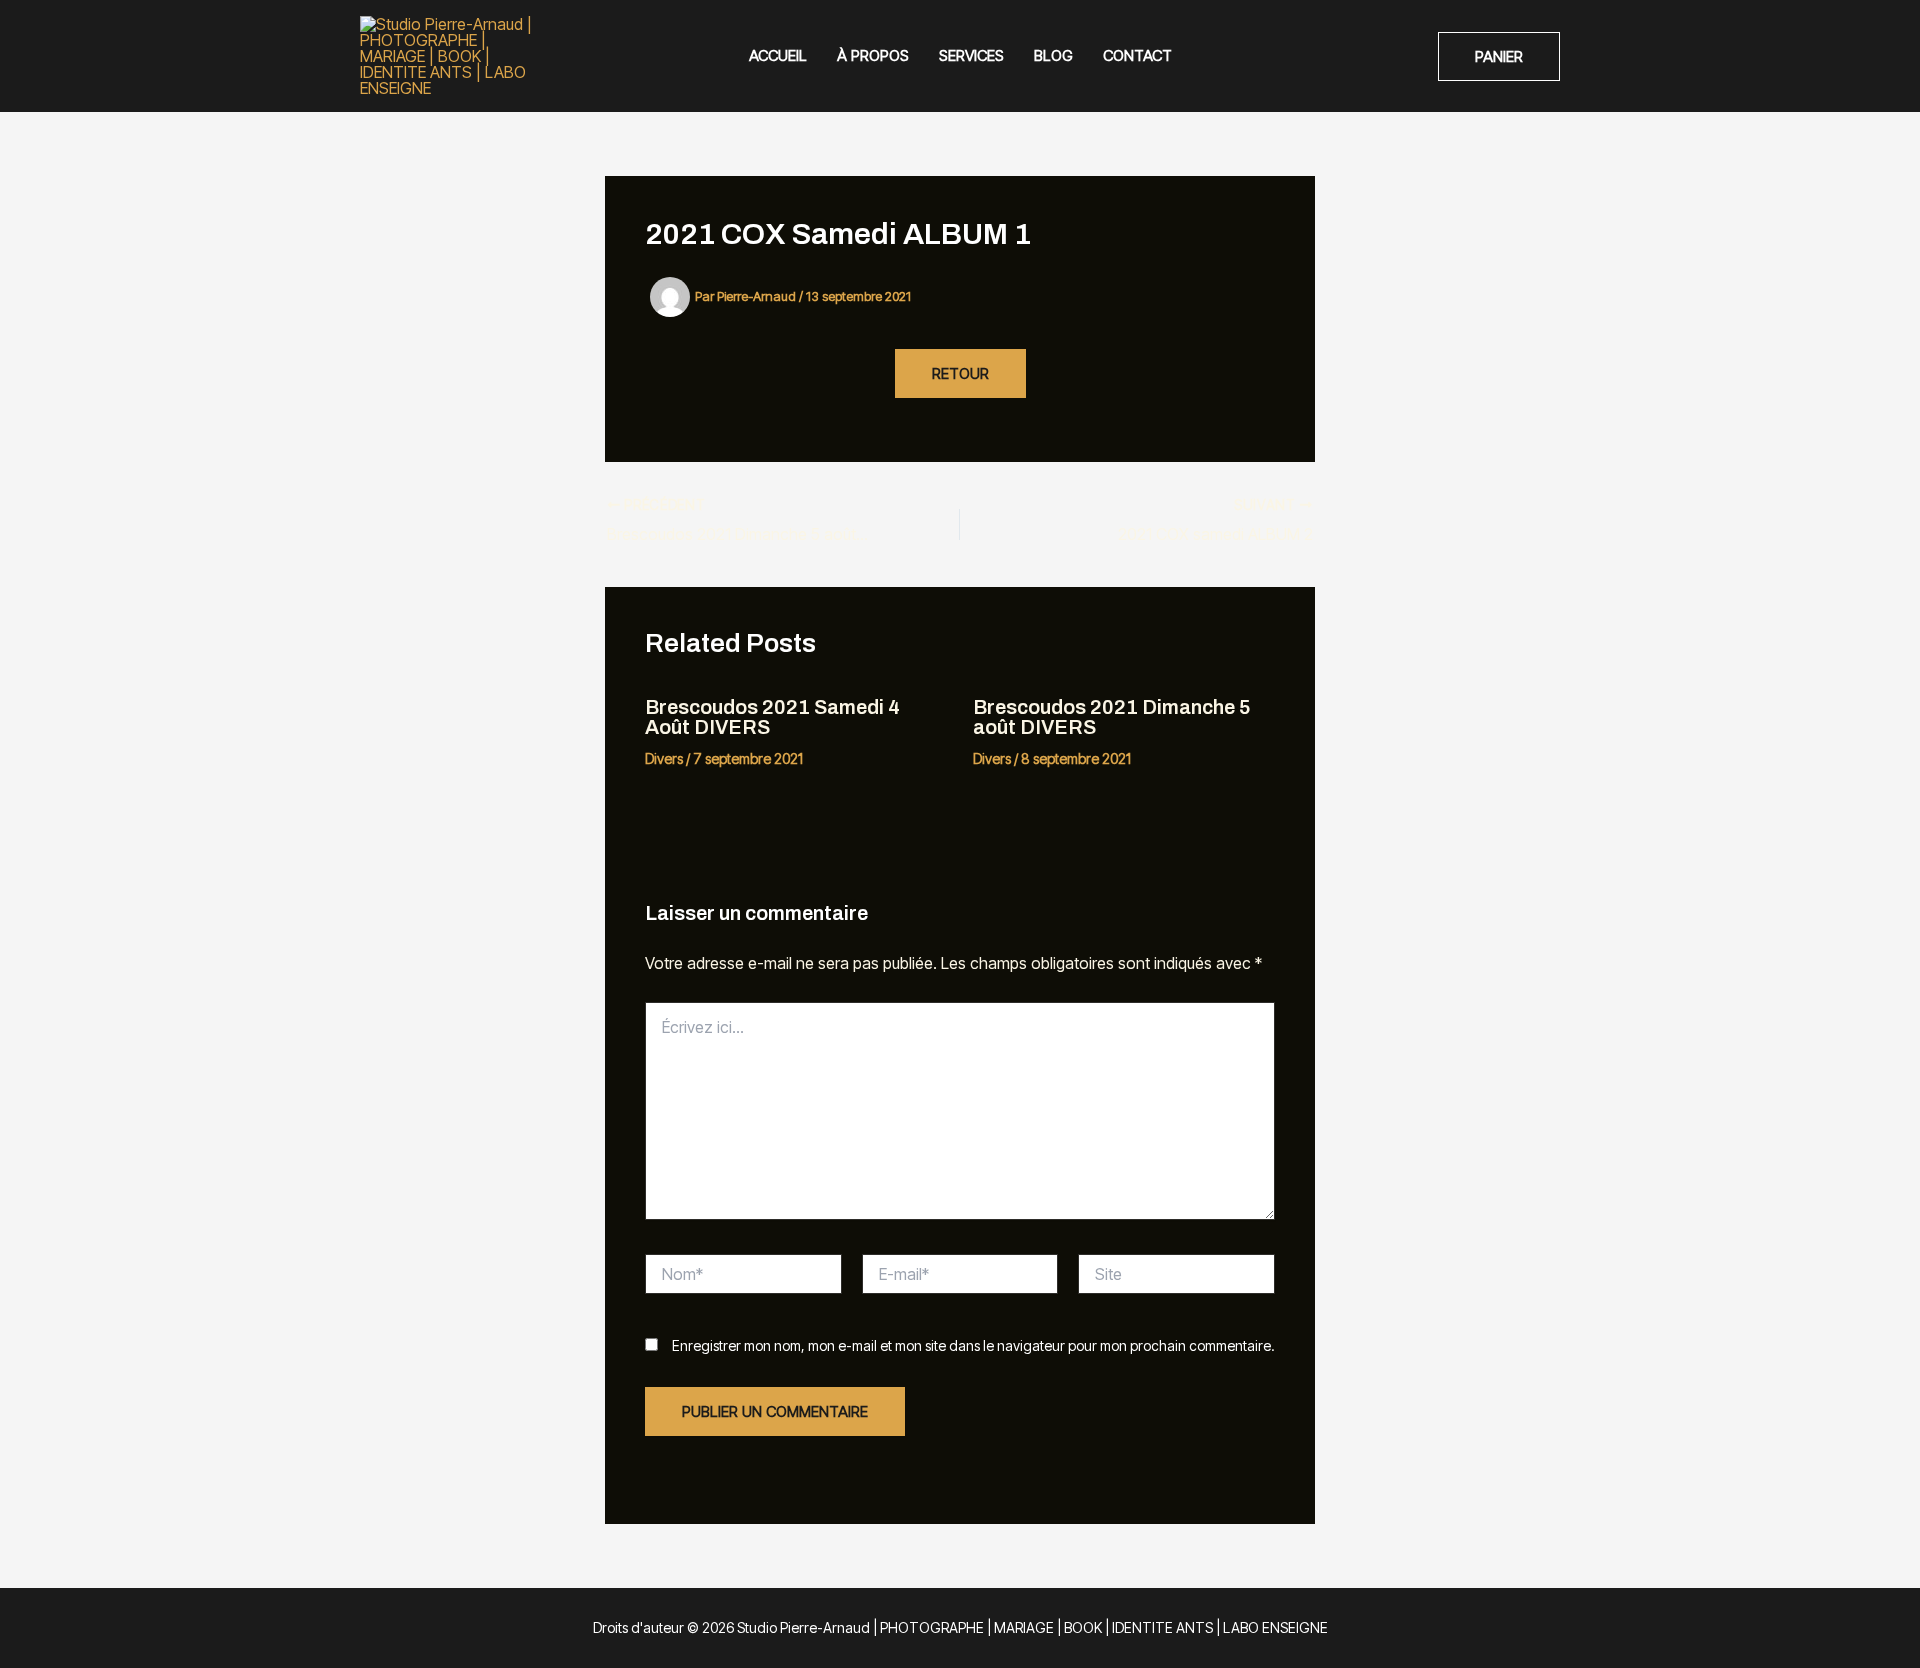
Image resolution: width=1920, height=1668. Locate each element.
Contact (1137, 55)
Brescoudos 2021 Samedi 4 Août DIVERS (772, 717)
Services (971, 55)
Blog (1053, 55)
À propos (873, 55)
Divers (664, 758)
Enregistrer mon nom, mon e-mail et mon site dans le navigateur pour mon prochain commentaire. (973, 1345)
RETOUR (960, 373)
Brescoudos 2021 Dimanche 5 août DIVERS (1112, 717)
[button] (1499, 56)
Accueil (778, 55)
